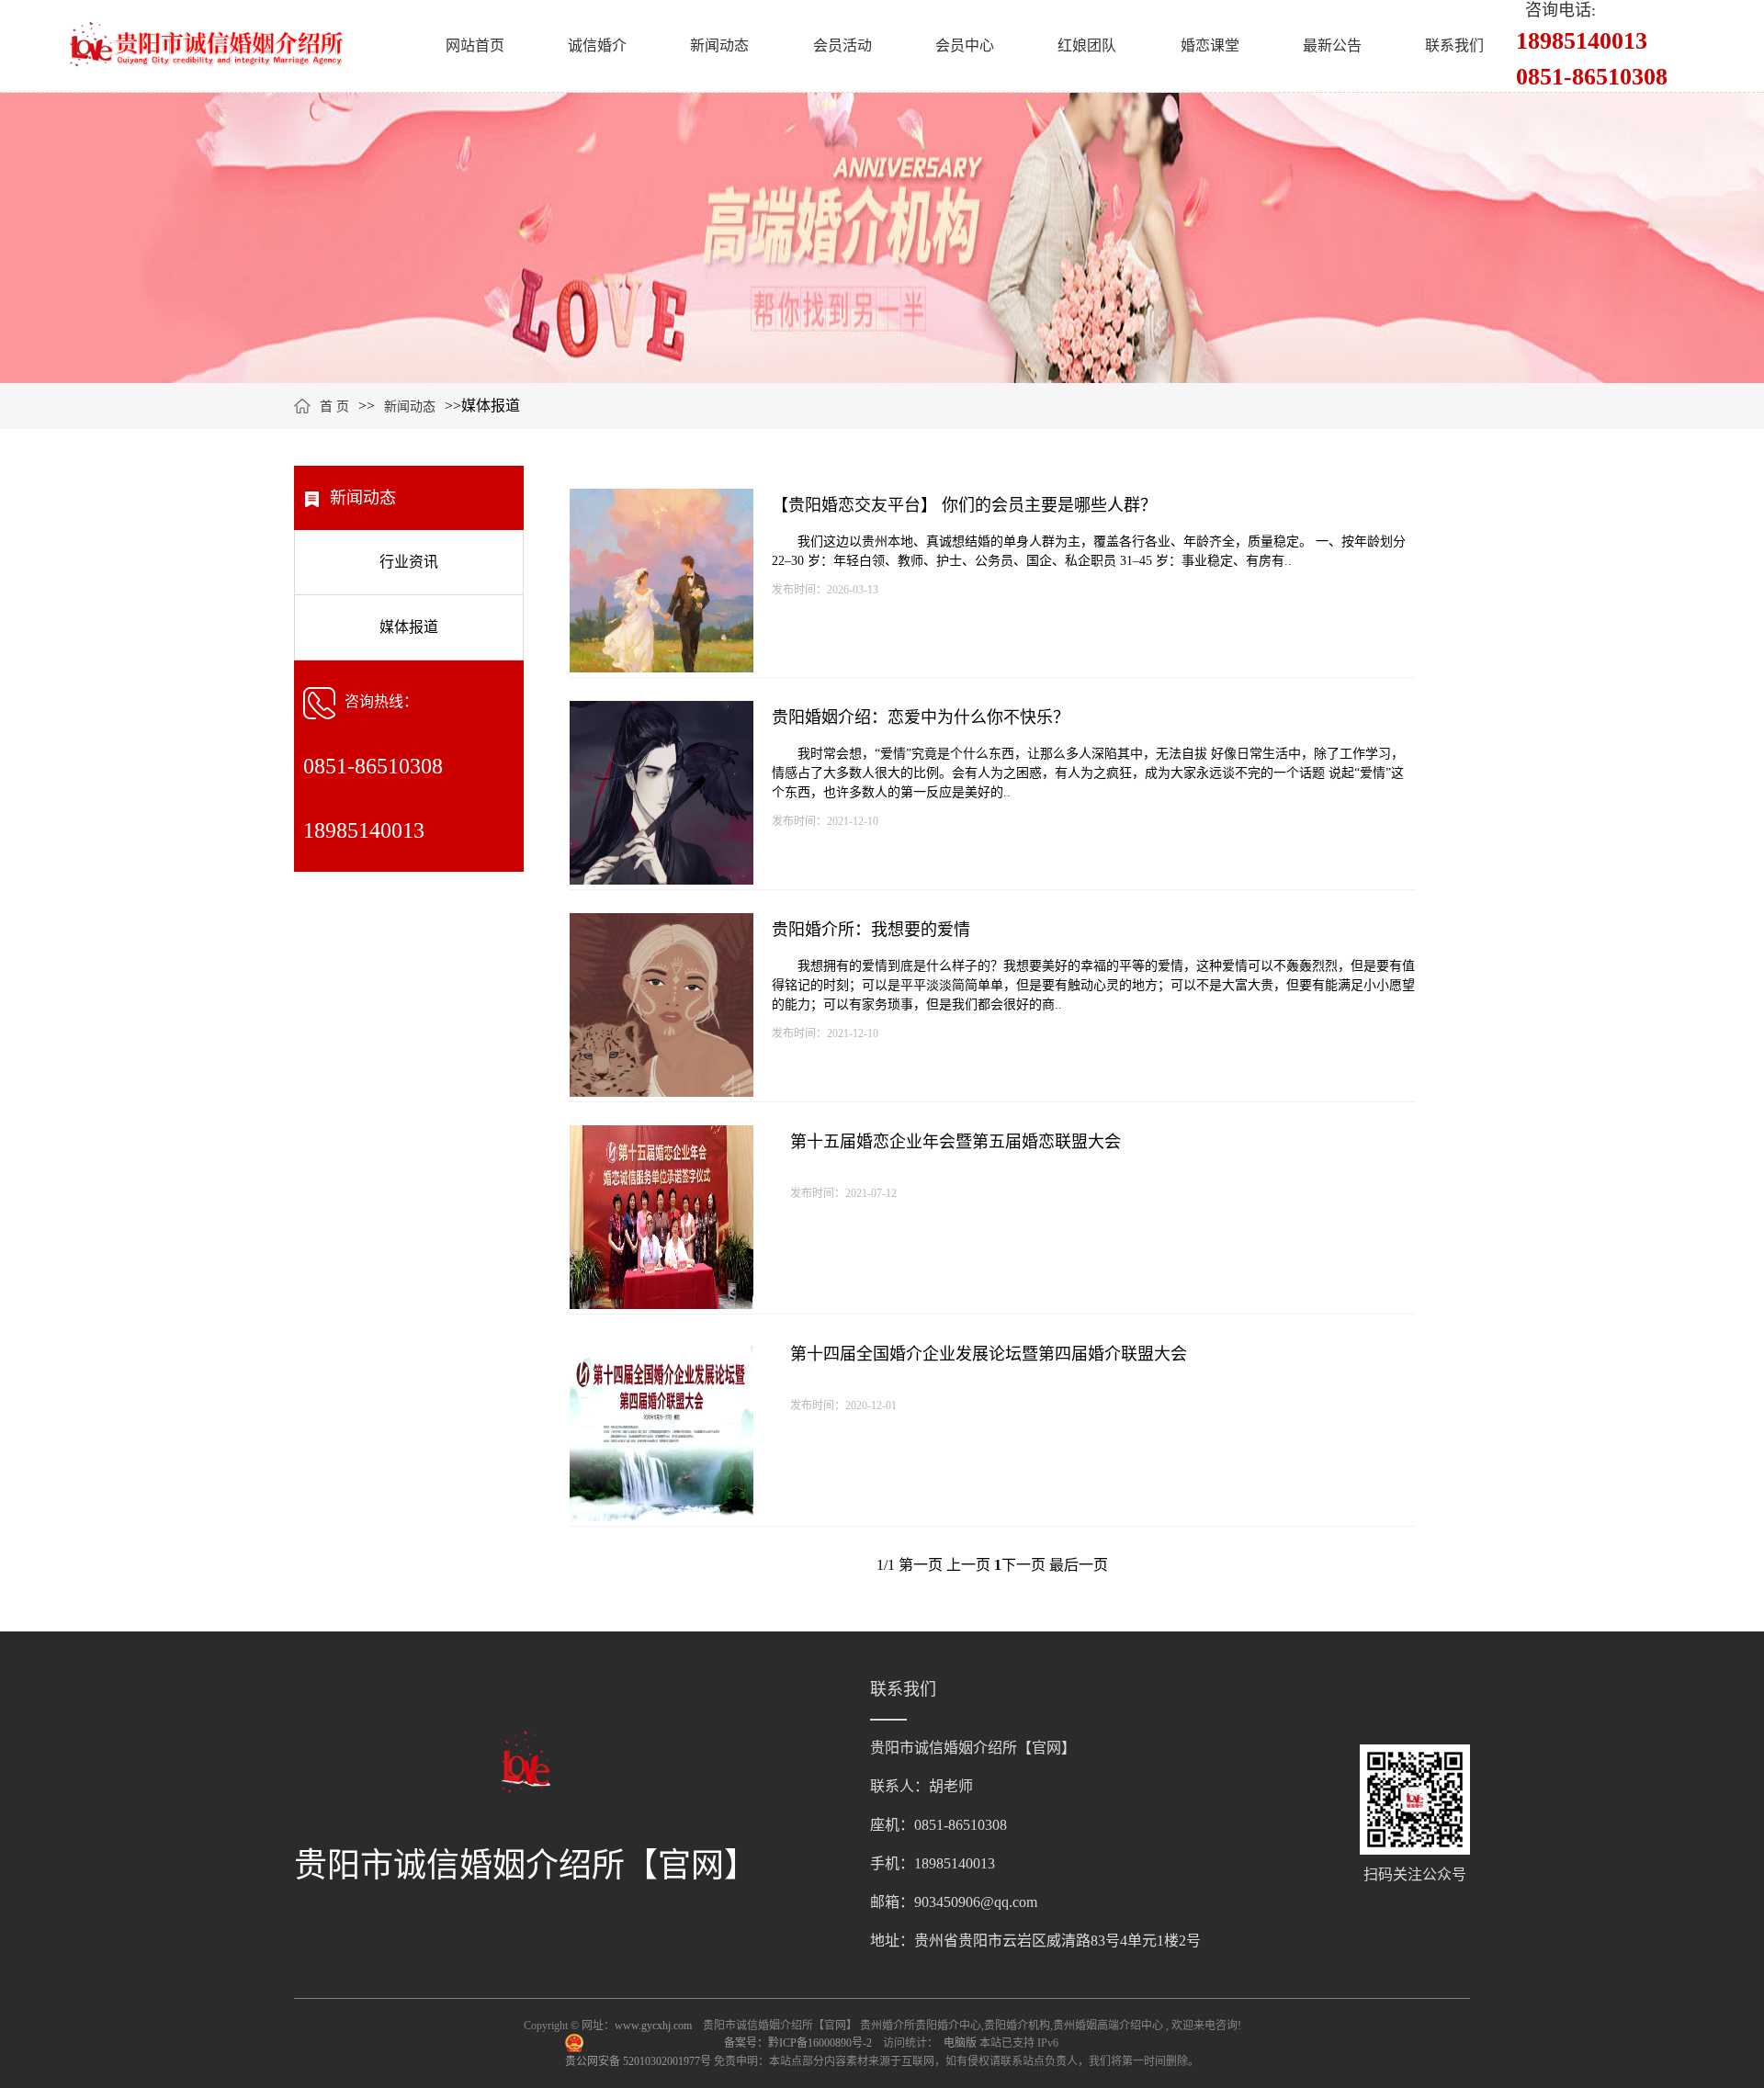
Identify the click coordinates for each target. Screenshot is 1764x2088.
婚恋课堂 (1210, 45)
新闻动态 (719, 45)
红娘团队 (1087, 45)
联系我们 (1454, 45)
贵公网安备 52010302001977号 (639, 2061)
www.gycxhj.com (653, 2026)
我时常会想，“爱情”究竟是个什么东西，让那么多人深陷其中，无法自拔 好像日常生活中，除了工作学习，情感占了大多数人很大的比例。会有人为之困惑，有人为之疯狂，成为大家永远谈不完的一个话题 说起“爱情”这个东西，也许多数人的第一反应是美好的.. (1088, 773)
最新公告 (1332, 45)
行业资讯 (409, 562)
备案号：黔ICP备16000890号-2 (799, 2043)
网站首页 (475, 45)
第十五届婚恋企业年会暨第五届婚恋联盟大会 (955, 1142)
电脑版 (960, 2043)
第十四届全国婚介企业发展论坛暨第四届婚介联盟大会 (989, 1354)
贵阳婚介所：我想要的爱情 (871, 930)
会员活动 (842, 45)
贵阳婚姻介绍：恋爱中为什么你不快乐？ (921, 717)
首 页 (334, 406)
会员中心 (965, 45)
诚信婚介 (597, 45)
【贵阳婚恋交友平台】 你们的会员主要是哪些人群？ (964, 505)
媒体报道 (409, 627)
